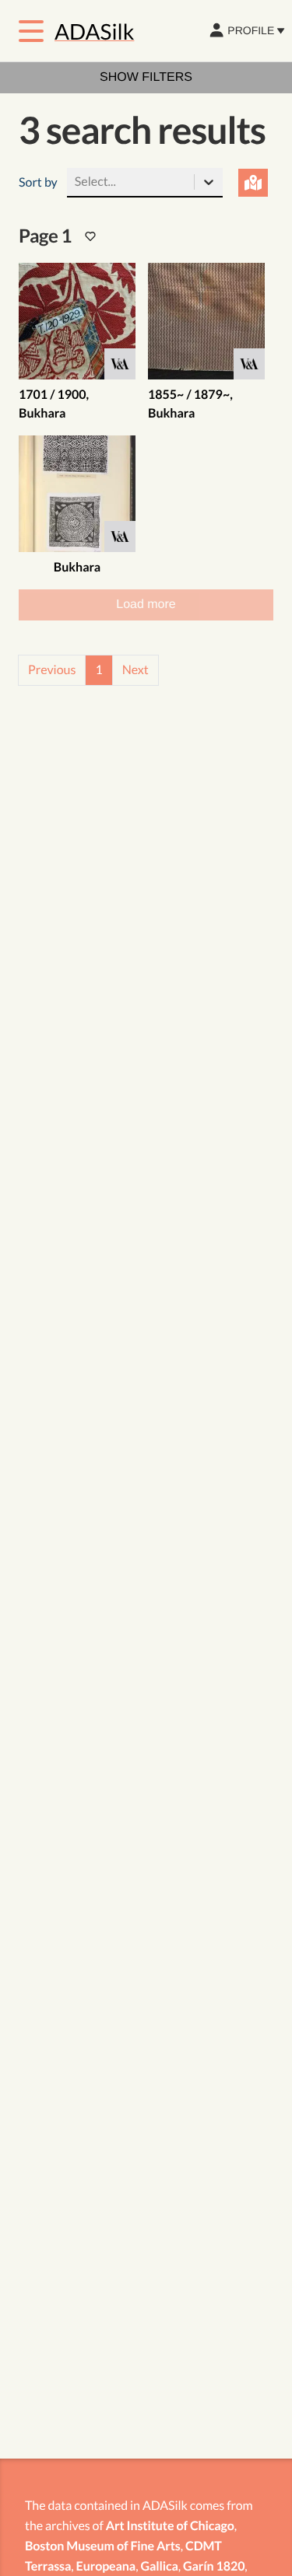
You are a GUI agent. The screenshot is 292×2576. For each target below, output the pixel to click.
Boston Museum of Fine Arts (103, 2546)
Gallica (159, 2566)
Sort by (38, 182)
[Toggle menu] (31, 31)
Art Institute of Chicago (170, 2526)
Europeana (106, 2566)
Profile (251, 30)
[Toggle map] (253, 183)
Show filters (146, 77)
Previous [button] (52, 670)
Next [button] (135, 670)
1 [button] (99, 670)
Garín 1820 (214, 2566)
